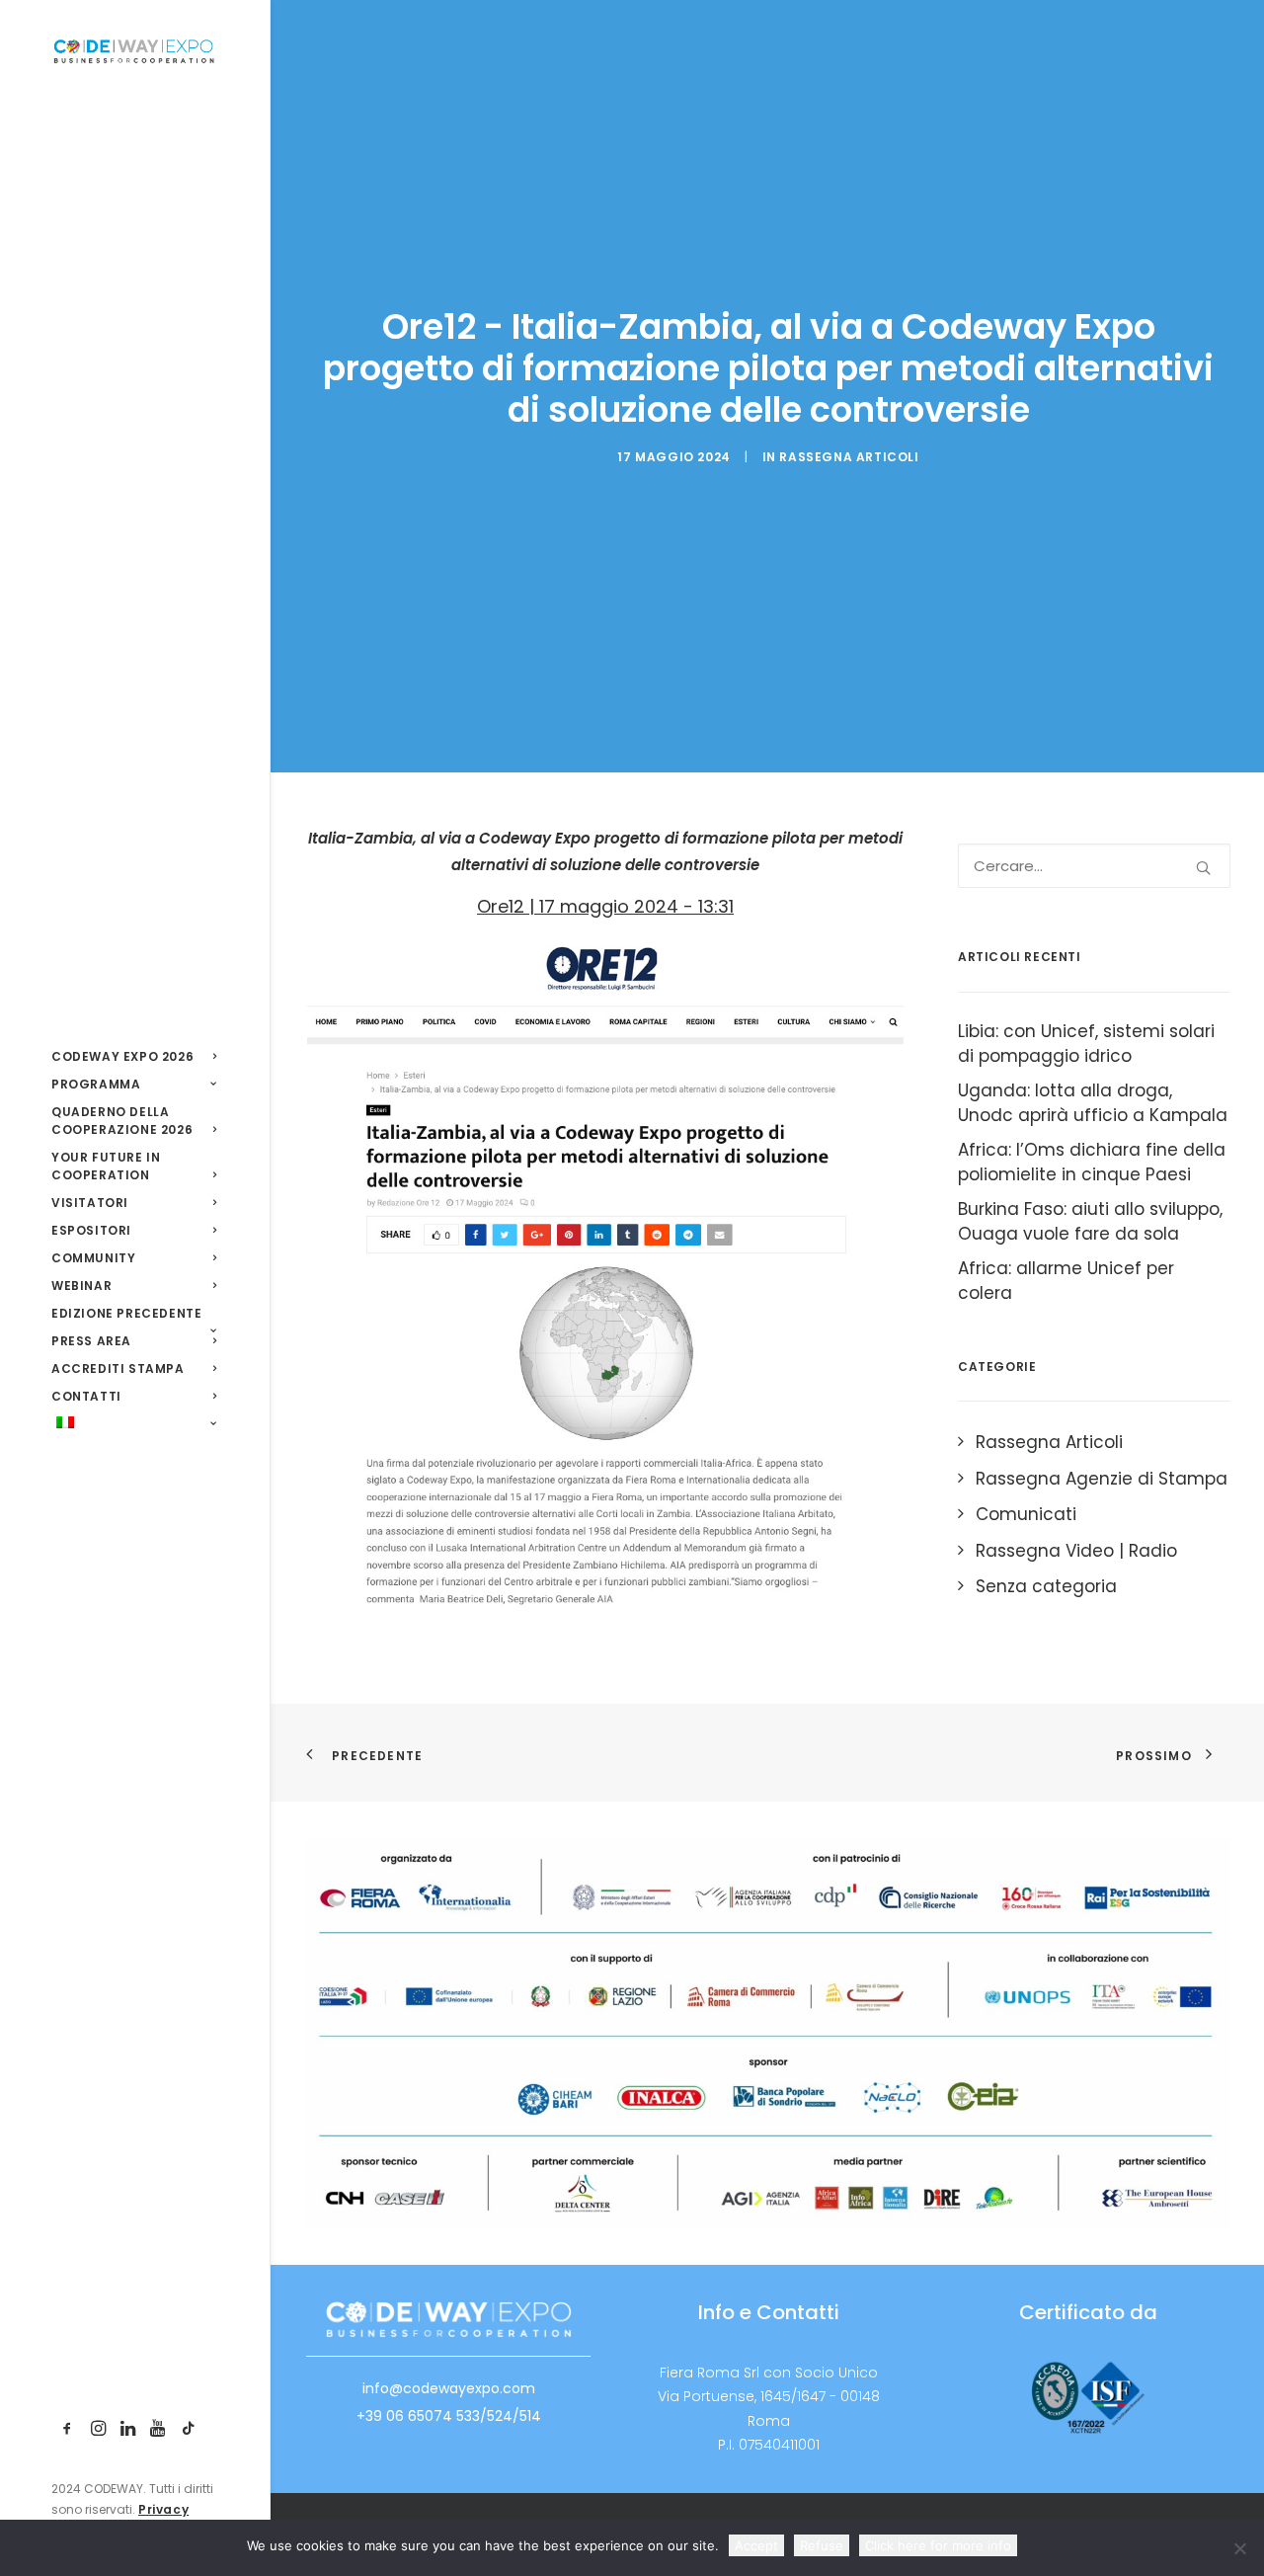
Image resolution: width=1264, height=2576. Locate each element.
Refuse (822, 2545)
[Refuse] (1239, 2548)
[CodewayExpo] (134, 50)
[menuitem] (68, 2429)
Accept (756, 2545)
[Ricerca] (1094, 866)
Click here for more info (938, 2545)
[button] (68, 2429)
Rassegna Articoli (849, 457)
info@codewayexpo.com (449, 2388)
